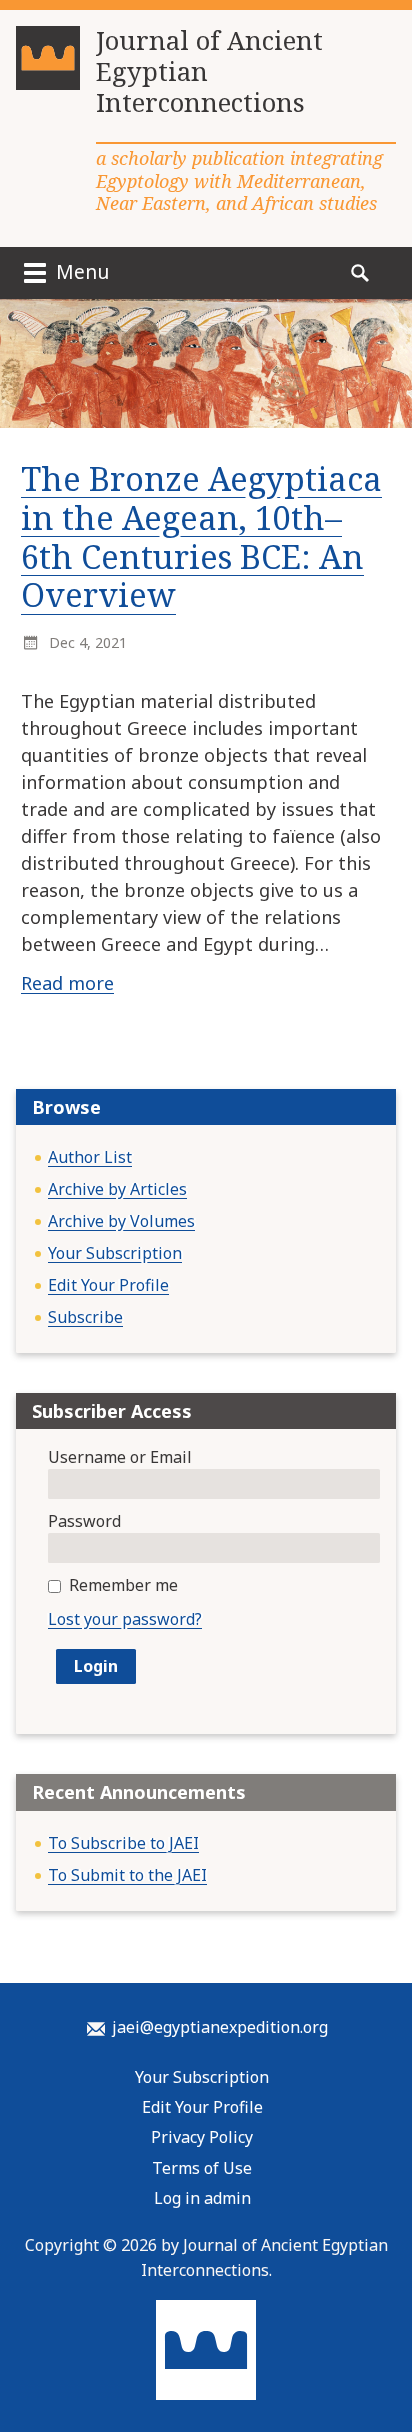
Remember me (123, 1585)
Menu (80, 271)
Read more (67, 983)
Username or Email (120, 1457)
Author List (90, 1157)
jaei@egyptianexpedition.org (220, 2027)
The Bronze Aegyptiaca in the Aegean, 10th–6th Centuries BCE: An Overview (201, 537)
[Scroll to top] (378, 2368)
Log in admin (202, 2198)
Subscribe (85, 1317)
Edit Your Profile (108, 1285)
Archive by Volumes (121, 1221)
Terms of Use (202, 2168)
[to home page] (48, 66)
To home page (206, 2350)
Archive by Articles (117, 1189)
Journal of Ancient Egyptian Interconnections (209, 72)
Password (84, 1521)
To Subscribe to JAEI (123, 1843)
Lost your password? (125, 1619)
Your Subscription (115, 1253)
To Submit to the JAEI (127, 1875)
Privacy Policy (202, 2137)
